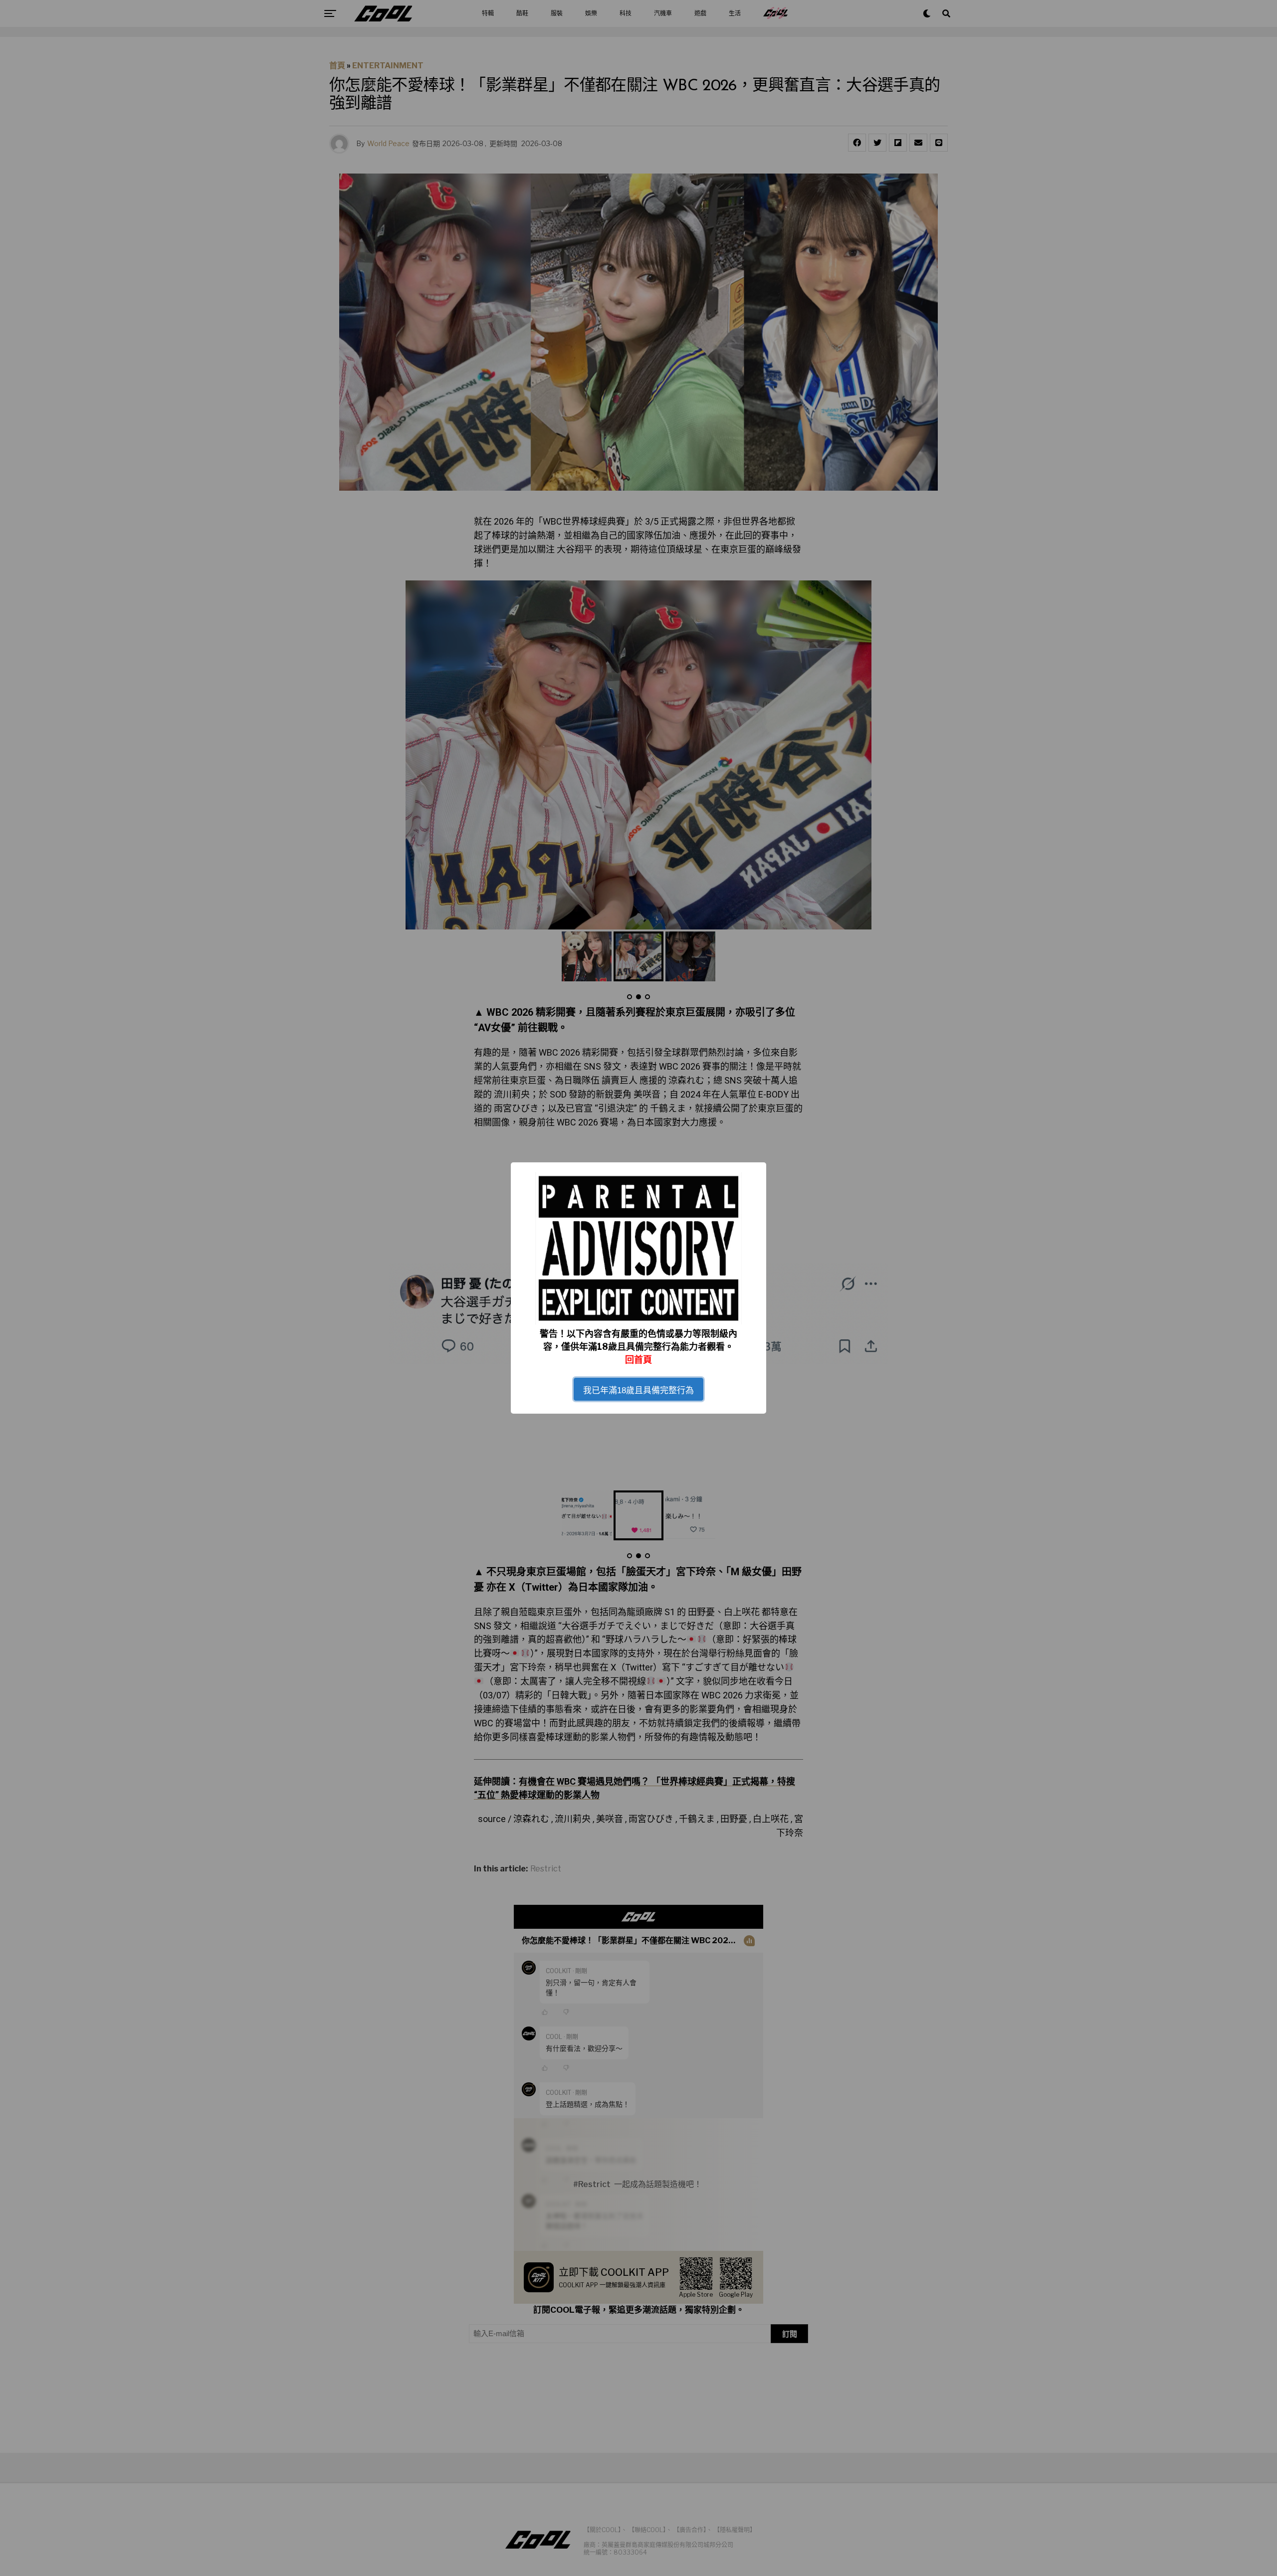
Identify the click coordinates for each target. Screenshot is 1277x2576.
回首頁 (638, 1360)
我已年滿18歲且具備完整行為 (638, 1390)
